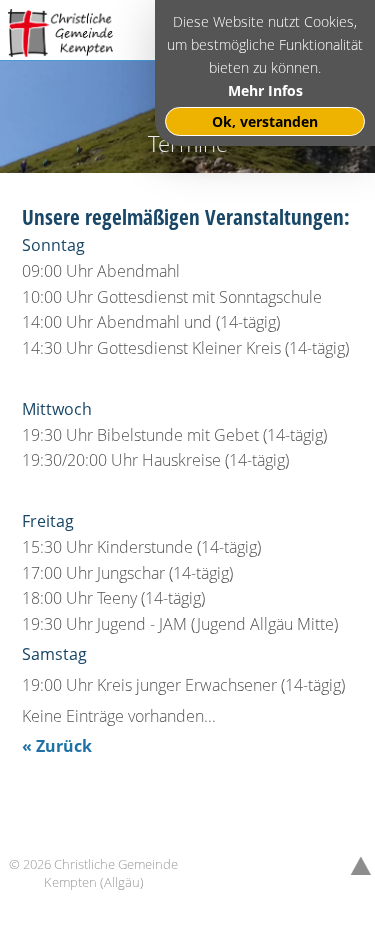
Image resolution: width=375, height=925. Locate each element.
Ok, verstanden (265, 121)
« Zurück (57, 746)
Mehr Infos (265, 90)
